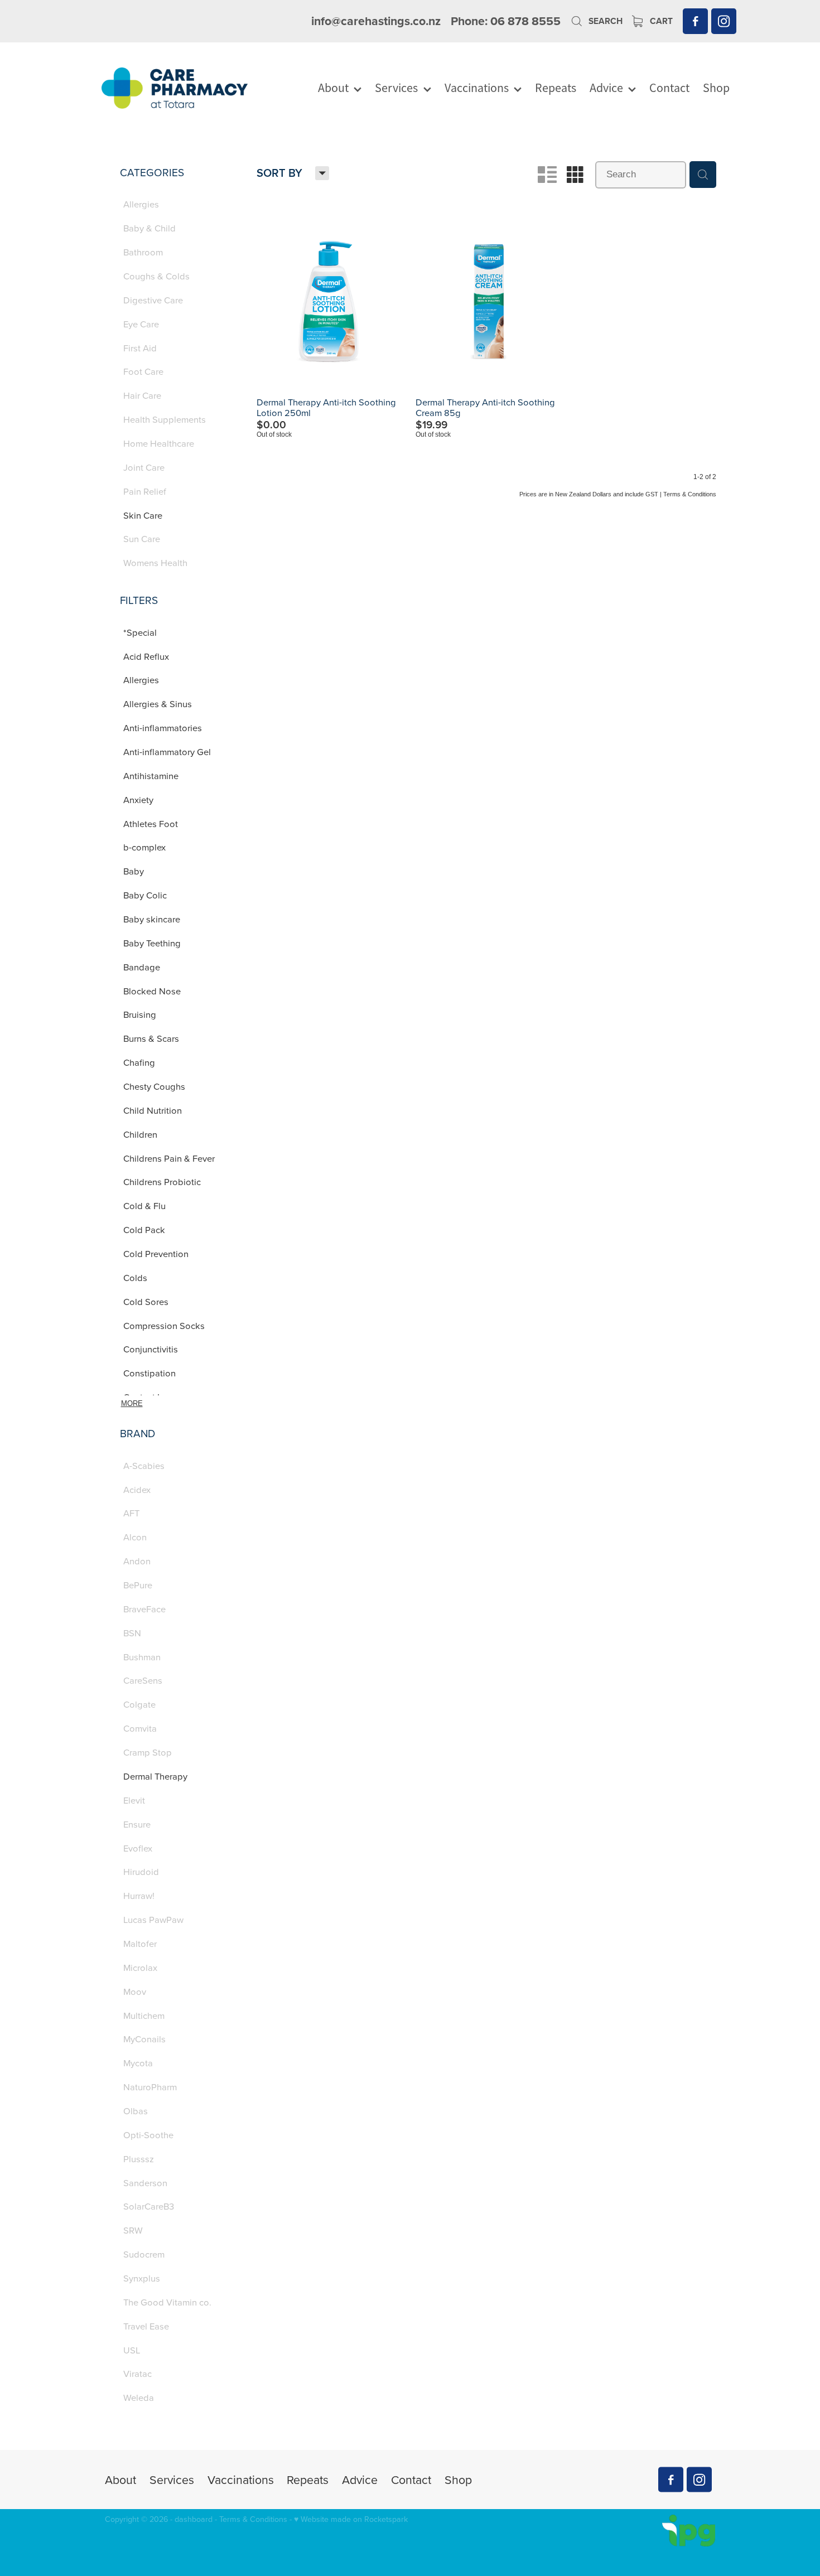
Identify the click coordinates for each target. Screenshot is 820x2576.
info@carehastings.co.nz (376, 21)
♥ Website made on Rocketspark (351, 2519)
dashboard (194, 2519)
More (132, 1403)
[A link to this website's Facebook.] (695, 21)
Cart (660, 21)
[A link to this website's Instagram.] (724, 21)
